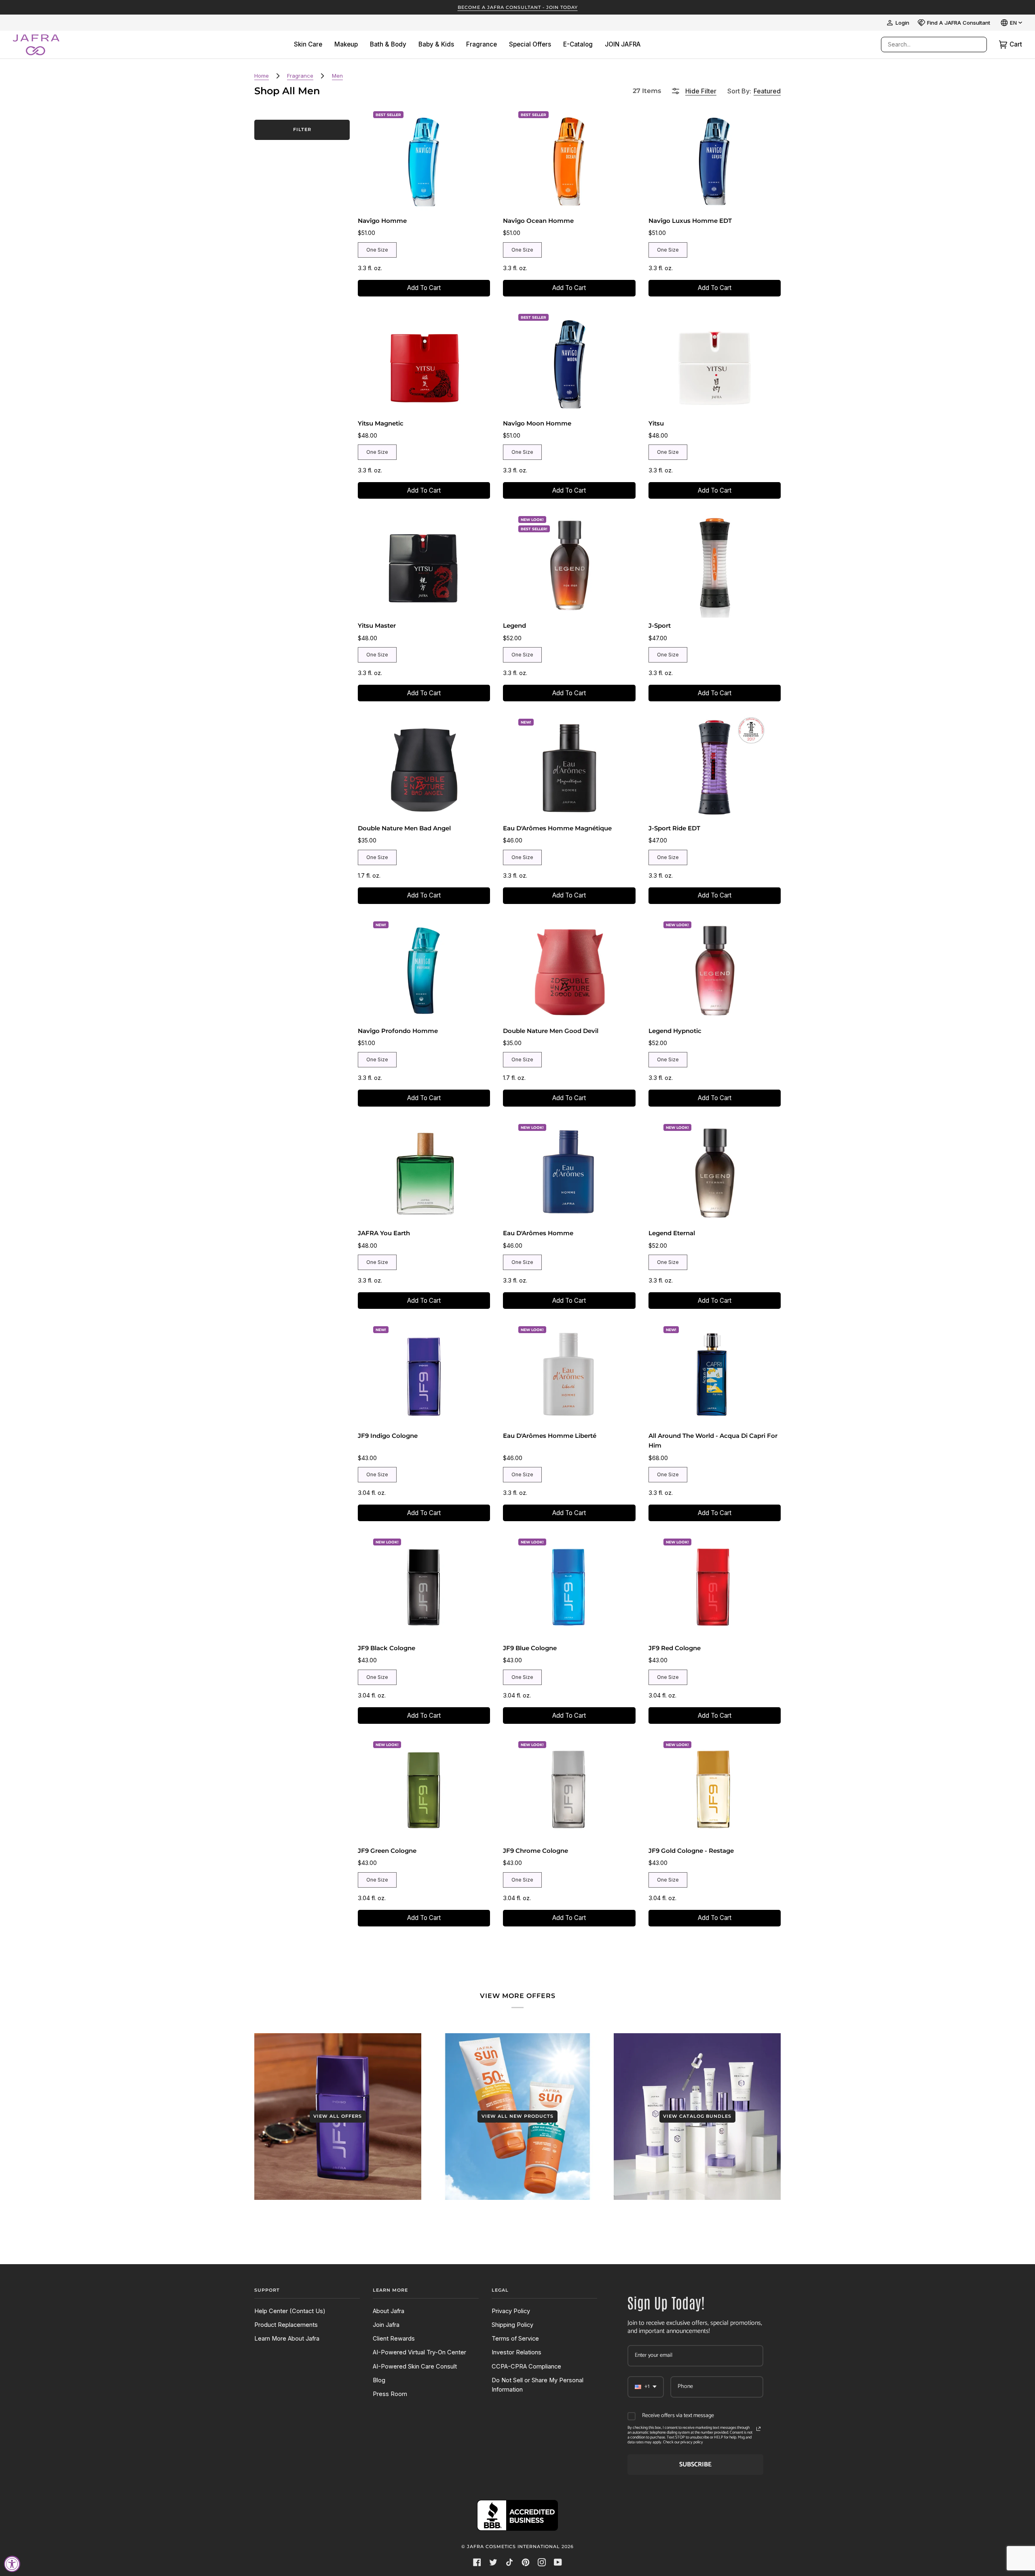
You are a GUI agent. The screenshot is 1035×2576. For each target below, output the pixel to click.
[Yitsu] (714, 362)
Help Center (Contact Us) (290, 2311)
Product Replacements (286, 2325)
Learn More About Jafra (287, 2339)
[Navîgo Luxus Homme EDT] (714, 160)
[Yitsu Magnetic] (424, 362)
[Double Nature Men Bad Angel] (424, 767)
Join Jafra (386, 2325)
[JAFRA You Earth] (424, 1173)
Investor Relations (516, 2352)
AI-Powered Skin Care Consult (415, 2366)
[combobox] (926, 44)
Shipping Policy (512, 2325)
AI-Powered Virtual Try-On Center (419, 2352)
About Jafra (389, 2311)
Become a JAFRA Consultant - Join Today (518, 7)
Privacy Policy (511, 2311)
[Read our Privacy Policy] (758, 2429)
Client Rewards (394, 2339)
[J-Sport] (714, 565)
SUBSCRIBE (695, 2465)
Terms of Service (515, 2339)
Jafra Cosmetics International (513, 2546)
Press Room (390, 2394)
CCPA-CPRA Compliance (526, 2366)
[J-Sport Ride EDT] (714, 767)
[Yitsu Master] (424, 565)
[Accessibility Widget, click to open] (12, 2564)
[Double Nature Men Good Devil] (569, 970)
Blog (379, 2380)
